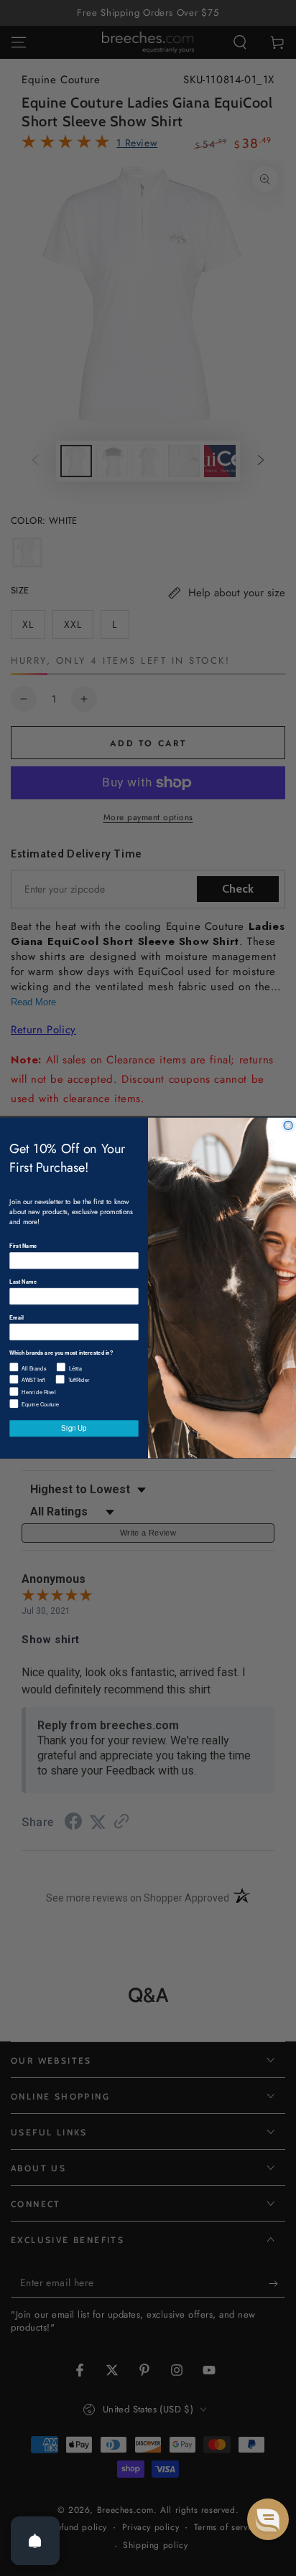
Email (16, 1317)
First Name (23, 1246)
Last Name (23, 1281)
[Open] (35, 2541)
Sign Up (74, 1428)
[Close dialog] (288, 1125)
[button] (268, 2519)
